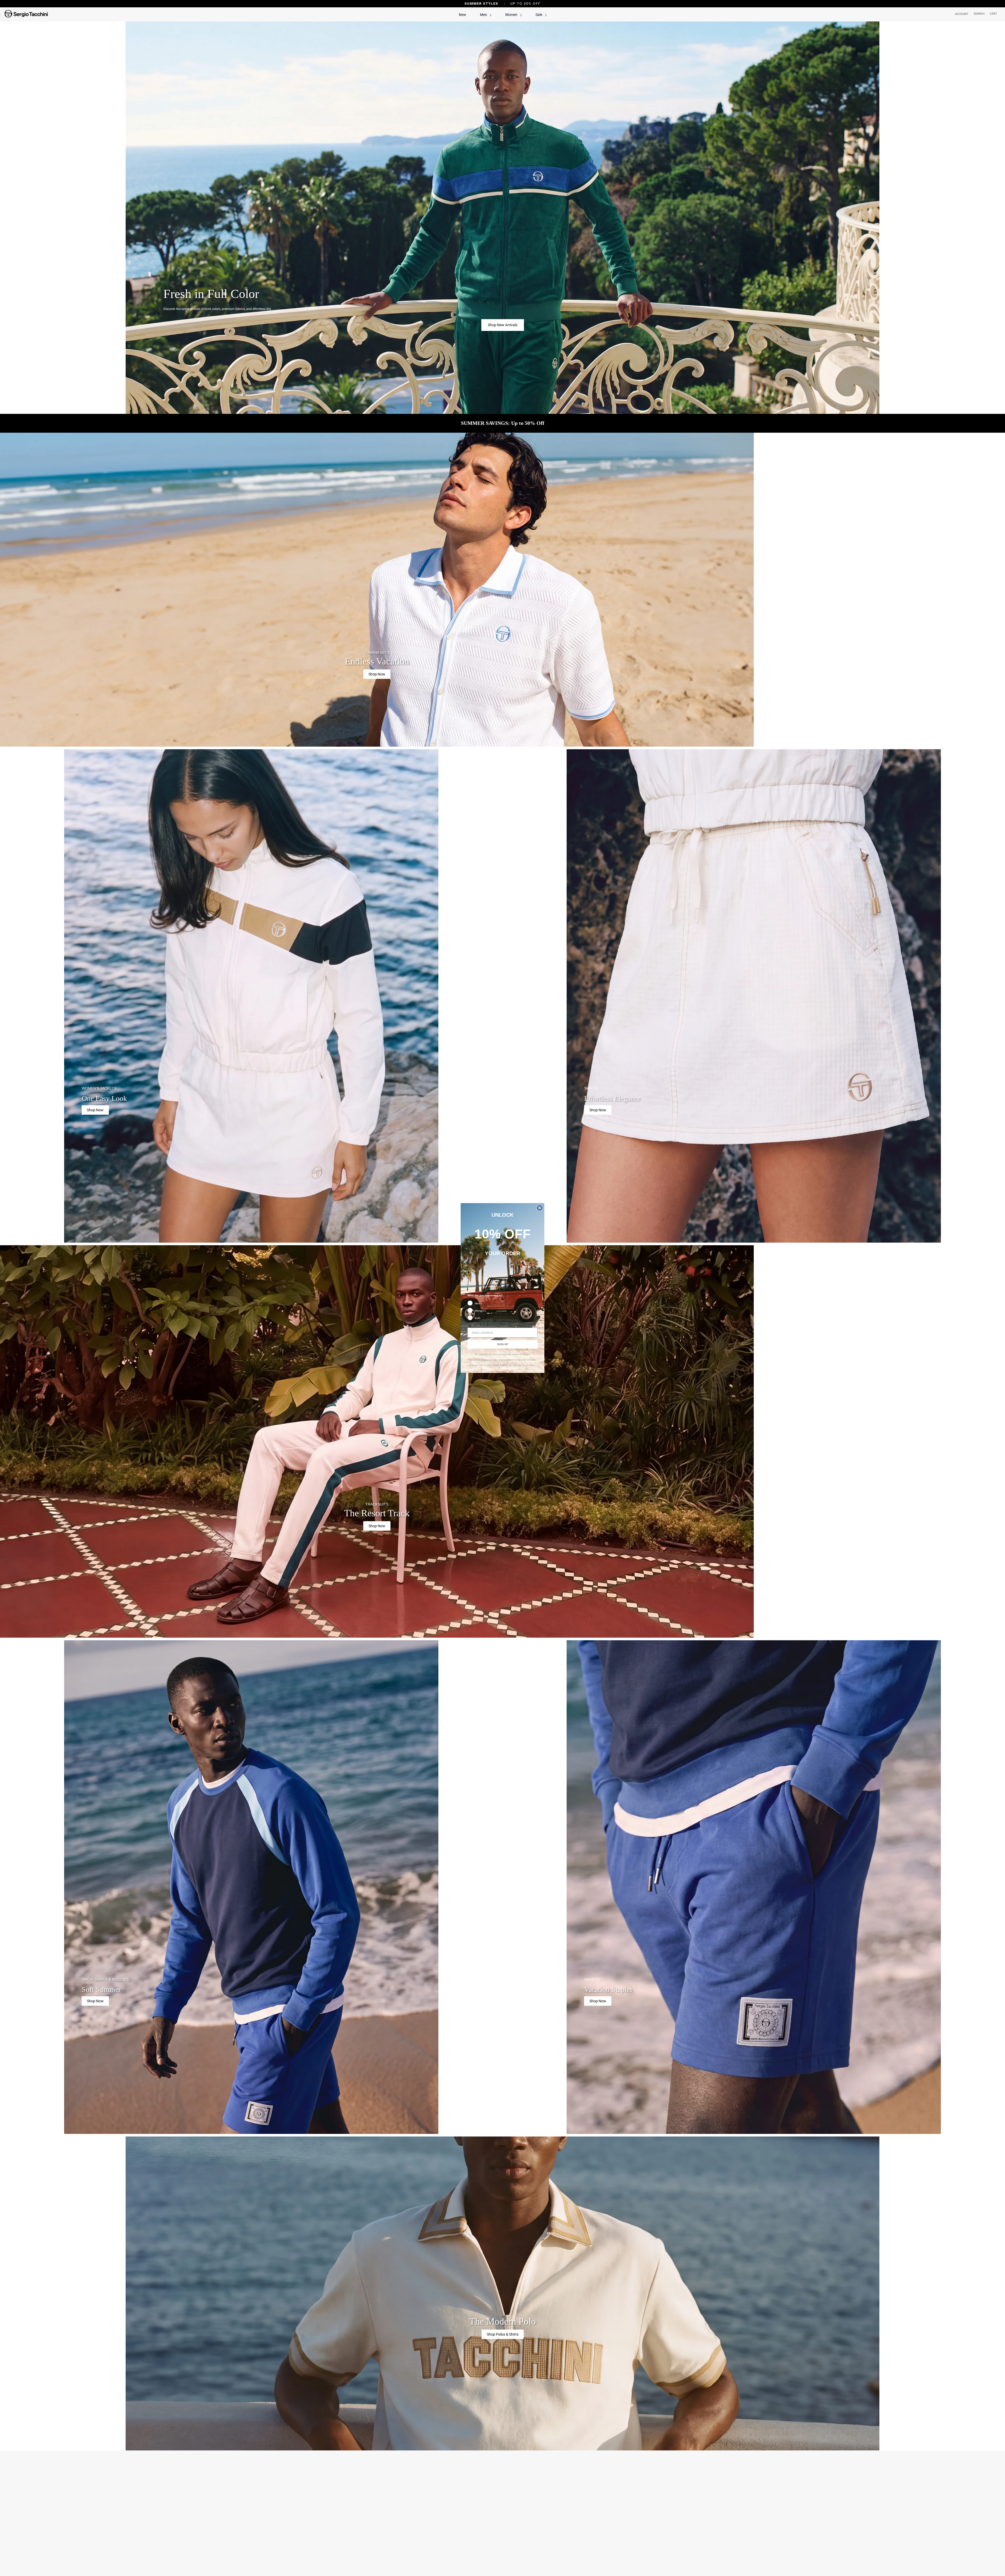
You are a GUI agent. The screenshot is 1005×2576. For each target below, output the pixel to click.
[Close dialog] (540, 1208)
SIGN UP (502, 1344)
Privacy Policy (490, 1360)
